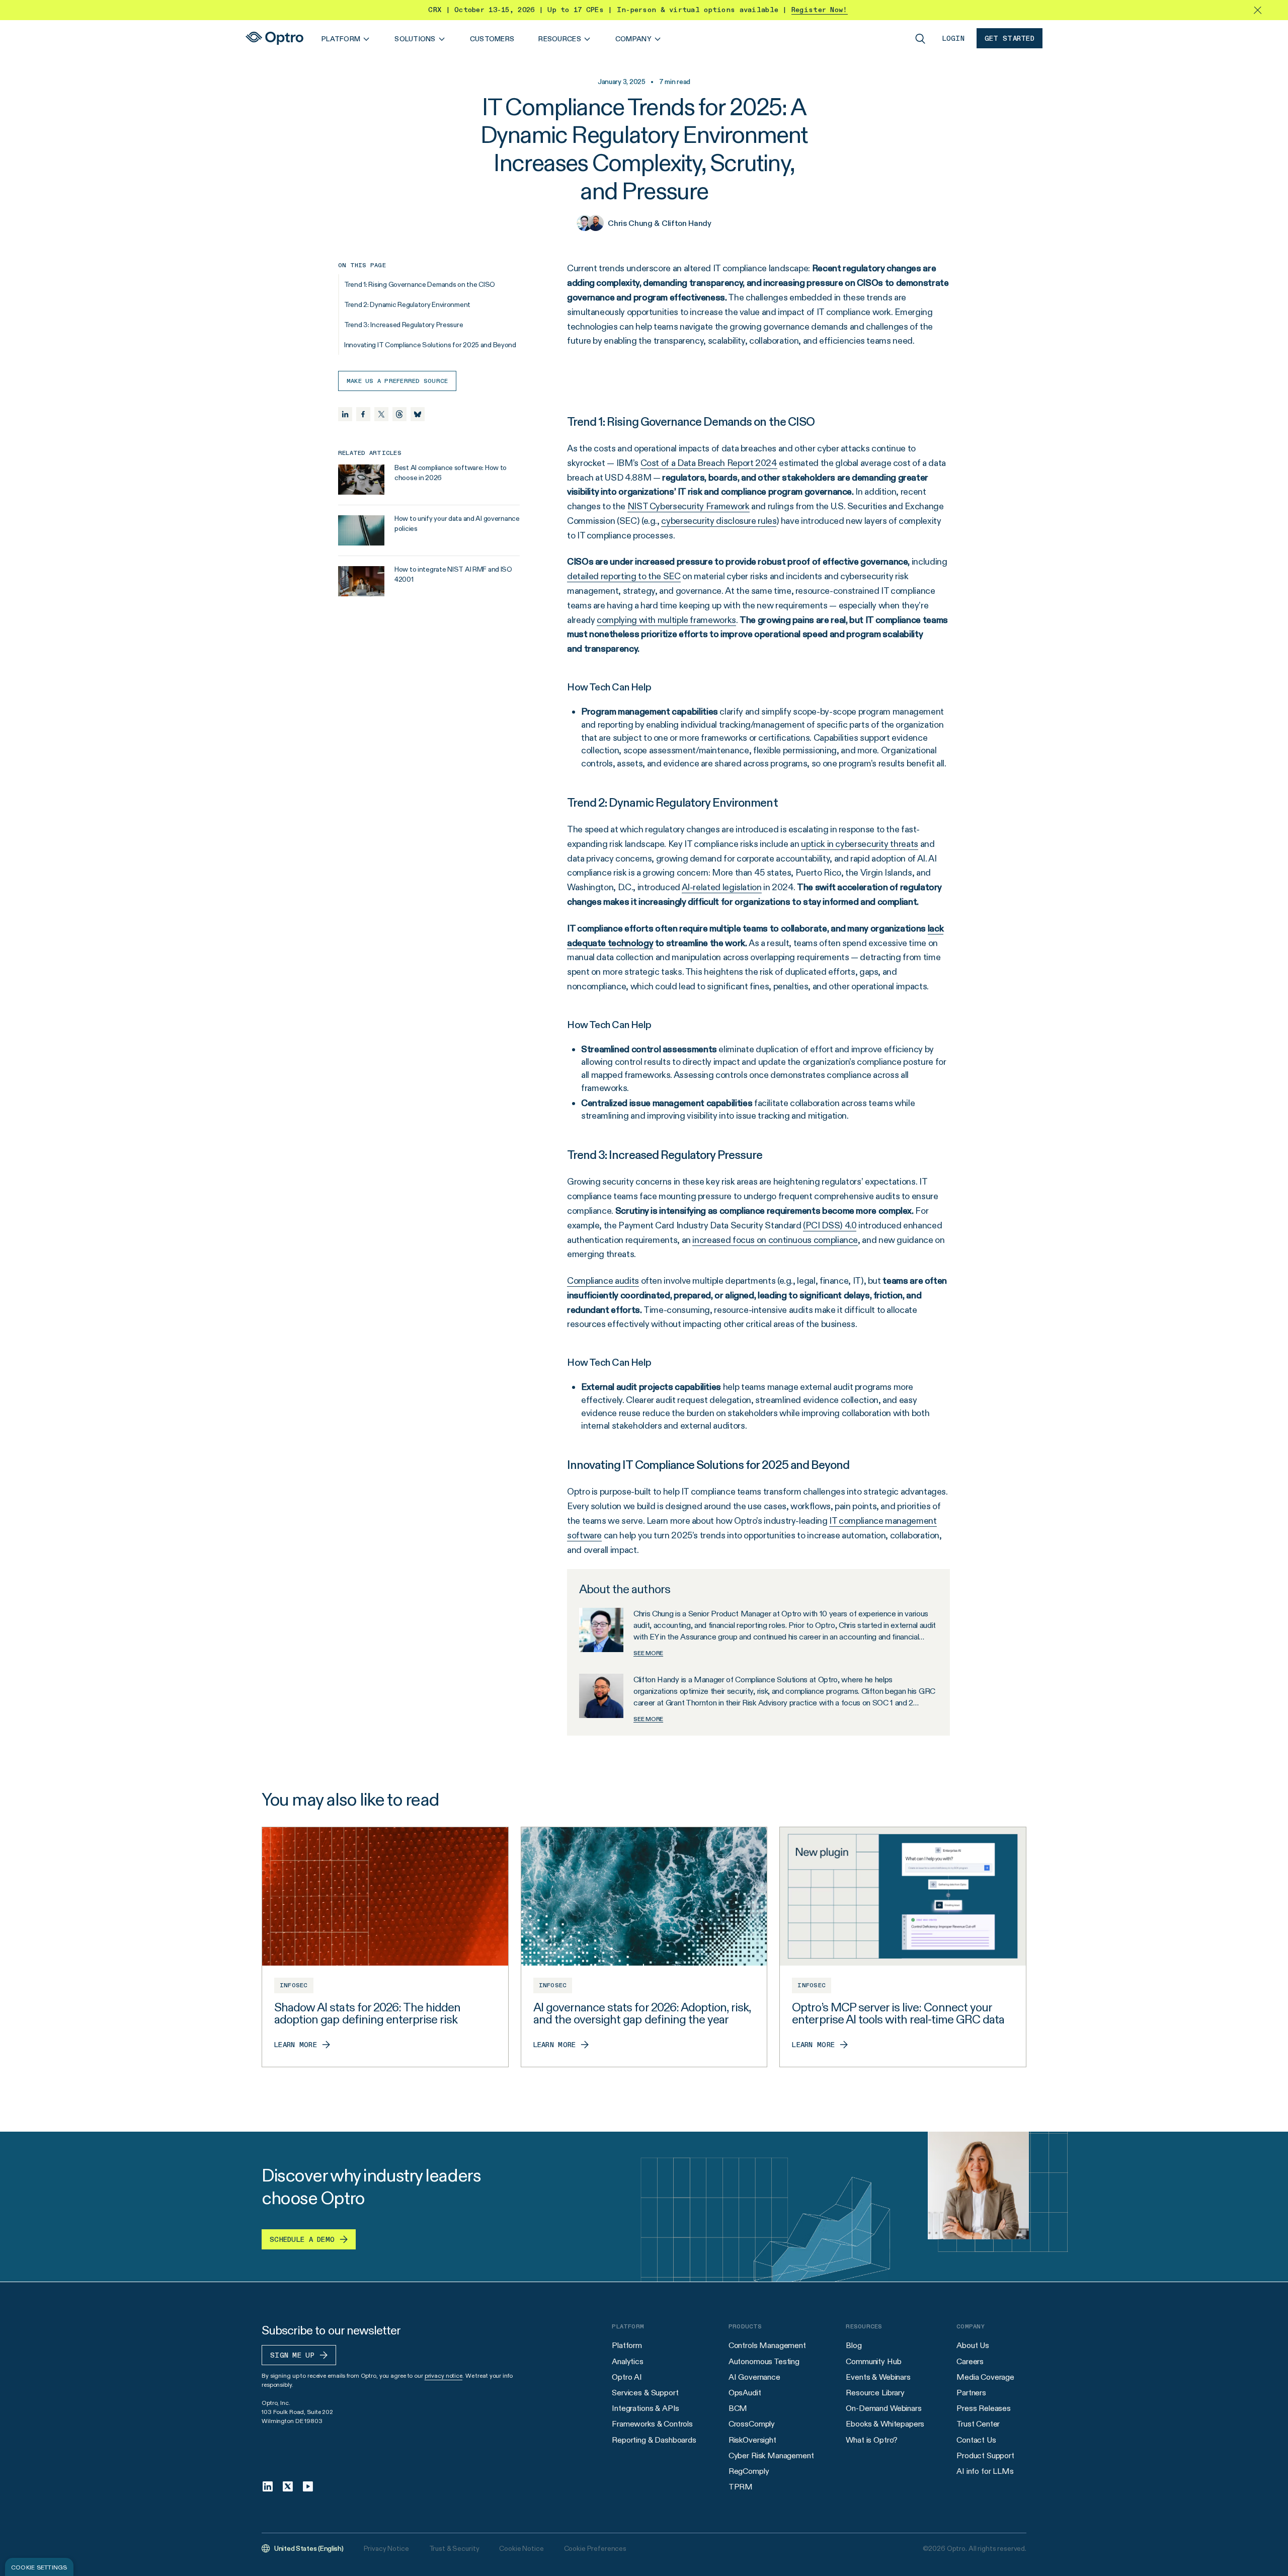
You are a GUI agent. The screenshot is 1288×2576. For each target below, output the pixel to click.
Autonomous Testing (764, 2361)
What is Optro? (872, 2440)
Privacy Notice (386, 2548)
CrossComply (752, 2424)
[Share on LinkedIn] (345, 414)
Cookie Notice (521, 2548)
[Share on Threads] (399, 414)
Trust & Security (454, 2548)
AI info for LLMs (985, 2471)
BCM (738, 2408)
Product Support (985, 2455)
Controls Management (767, 2345)
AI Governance (754, 2377)
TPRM (741, 2487)
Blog (854, 2345)
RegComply (749, 2471)
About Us (973, 2345)
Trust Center (978, 2424)
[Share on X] (381, 414)
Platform (627, 2345)
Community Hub (873, 2361)
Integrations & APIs (646, 2408)
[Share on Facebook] (363, 414)
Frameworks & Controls (652, 2424)
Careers (970, 2361)
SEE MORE (648, 1653)
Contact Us (976, 2440)
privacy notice (444, 2375)
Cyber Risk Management (771, 2455)
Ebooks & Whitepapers (885, 2424)
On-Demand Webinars (883, 2408)
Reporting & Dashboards (654, 2440)
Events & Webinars (878, 2377)
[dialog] (39, 2567)
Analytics (628, 2361)
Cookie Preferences (595, 2548)
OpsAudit (745, 2393)
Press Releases (984, 2408)
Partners (971, 2393)
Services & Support (645, 2393)
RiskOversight (752, 2440)
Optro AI (627, 2377)
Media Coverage (985, 2377)
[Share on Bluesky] (418, 414)
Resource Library (875, 2393)
